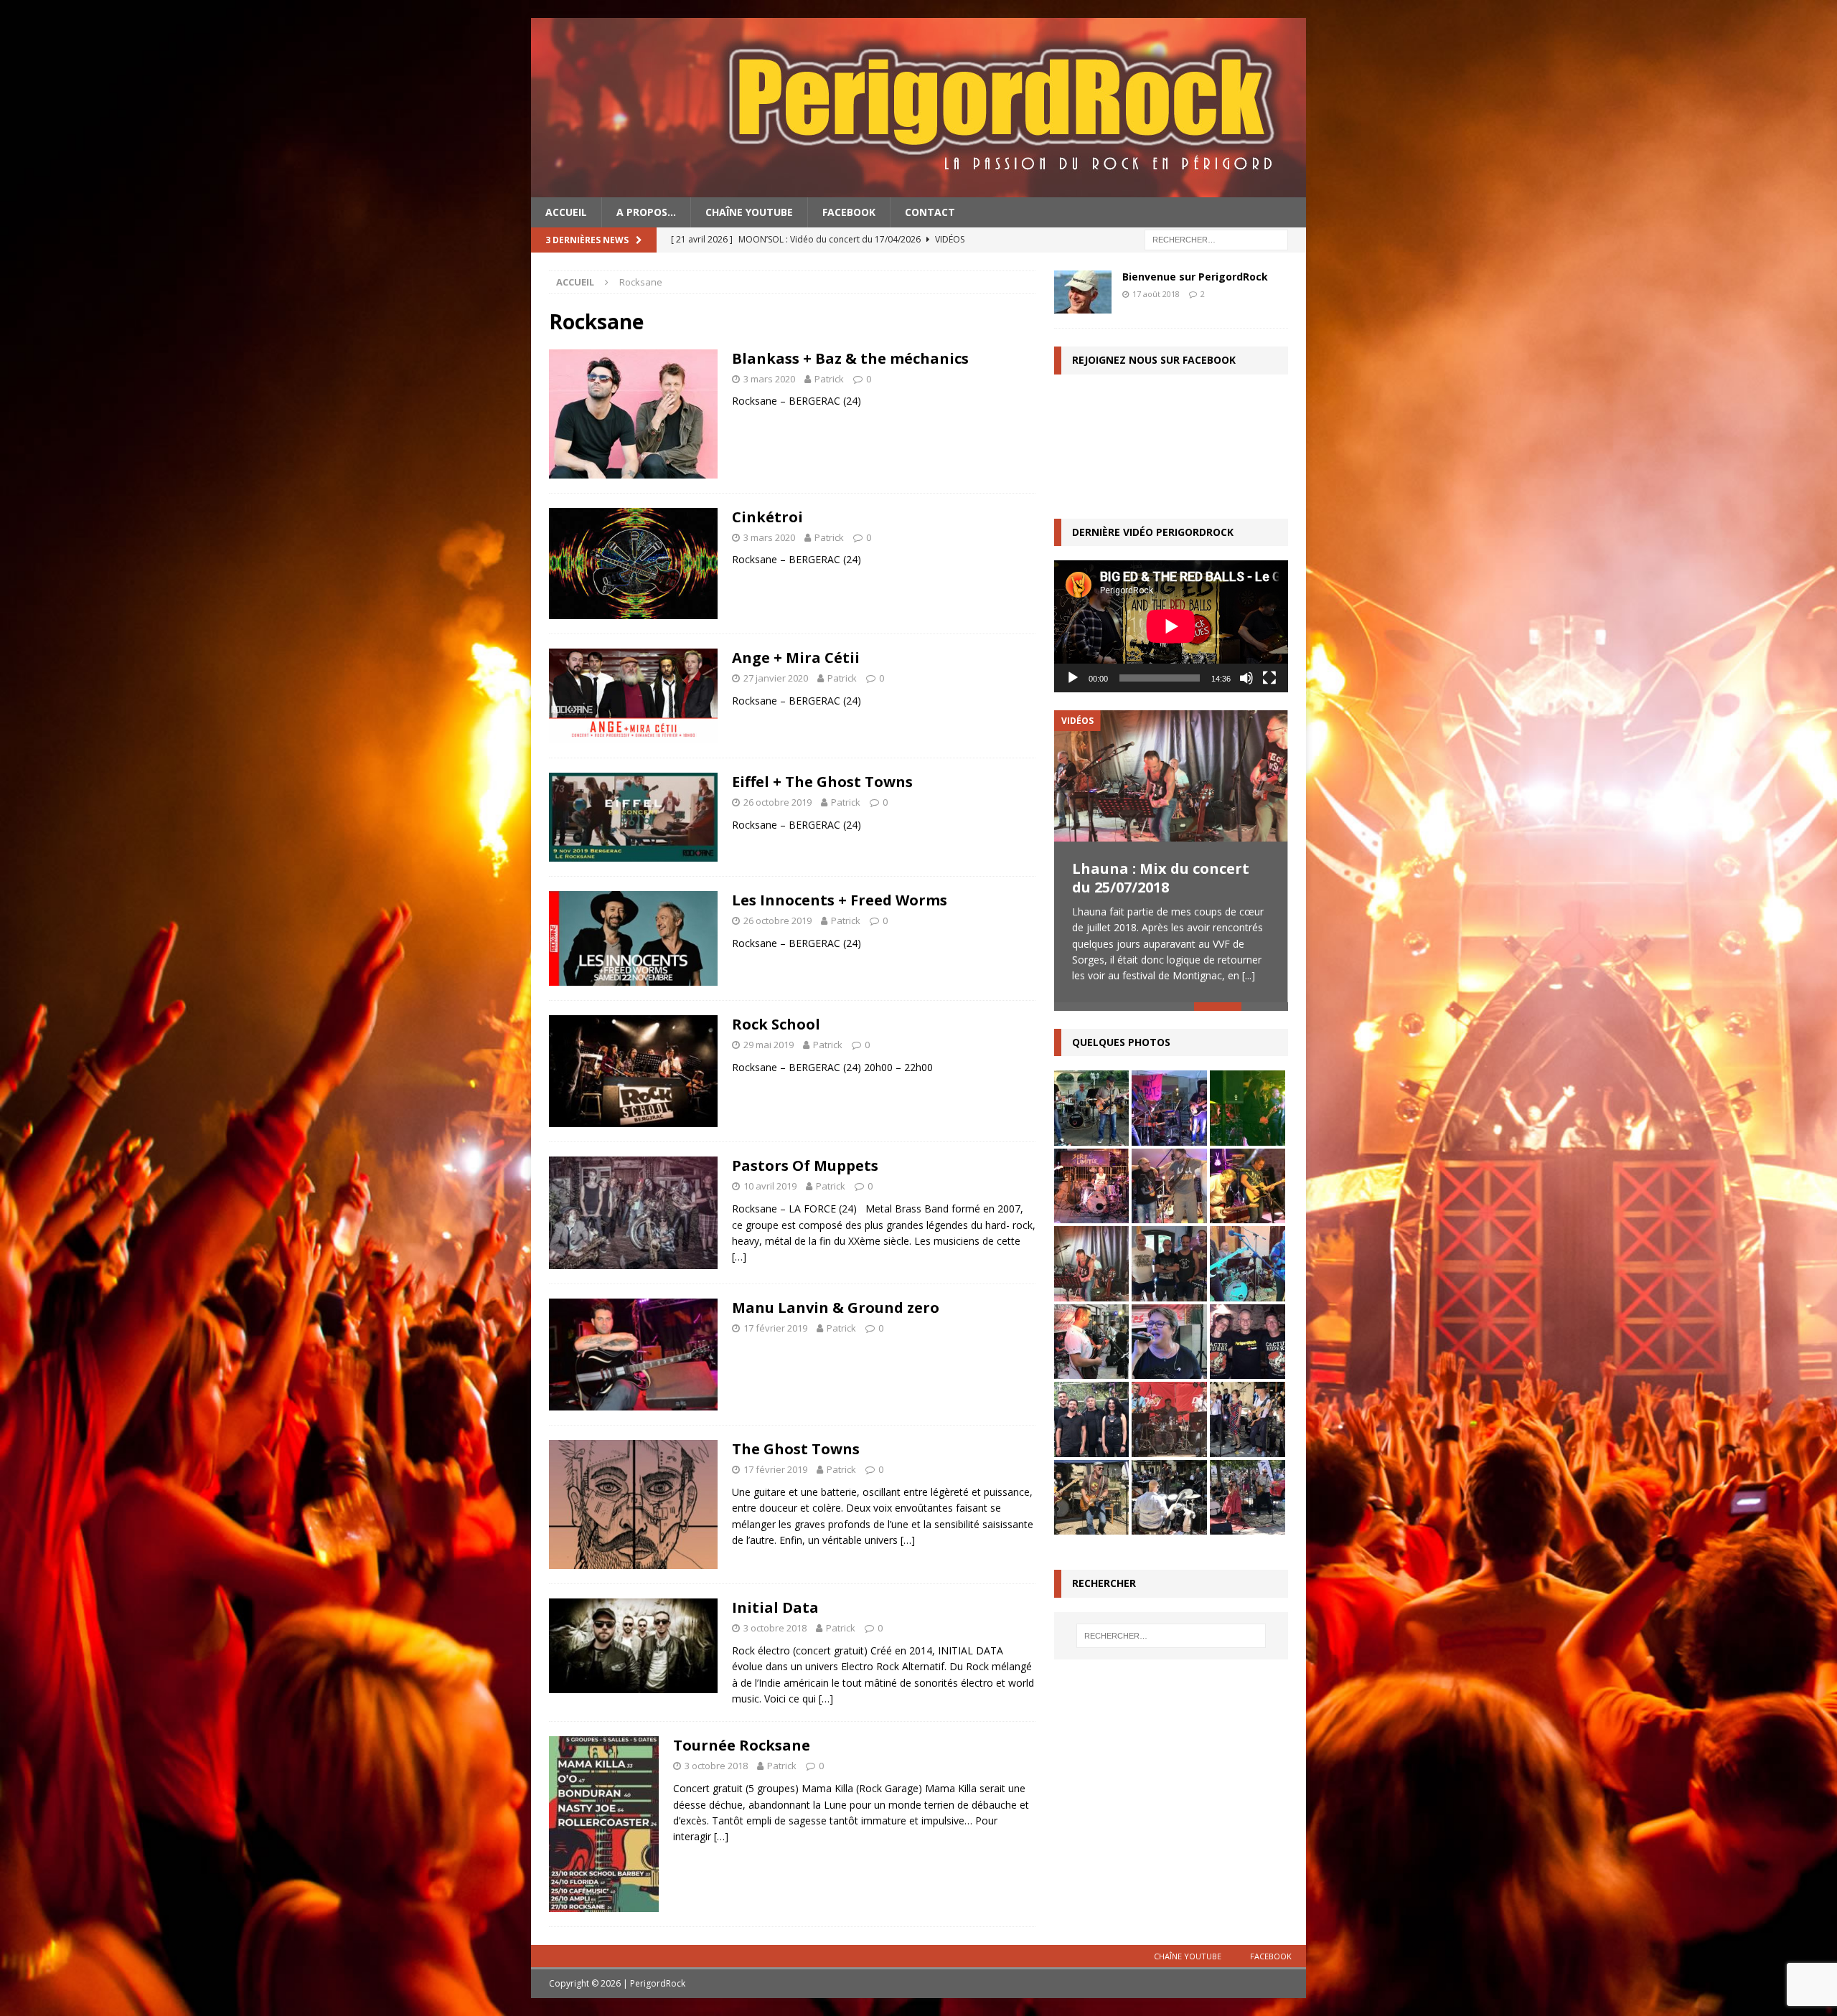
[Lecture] (1073, 678)
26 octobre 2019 (777, 802)
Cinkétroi (767, 517)
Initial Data (775, 1607)
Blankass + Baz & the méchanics (850, 358)
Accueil (566, 212)
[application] (1171, 626)
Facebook (849, 212)
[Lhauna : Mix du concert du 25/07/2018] (1171, 776)
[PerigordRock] (918, 189)
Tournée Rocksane (742, 1745)
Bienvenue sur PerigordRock (1195, 277)
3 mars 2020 (769, 379)
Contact (930, 212)
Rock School (776, 1024)
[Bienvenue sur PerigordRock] (1083, 292)
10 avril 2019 (770, 1186)
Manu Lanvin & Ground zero (836, 1308)
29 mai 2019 (769, 1045)
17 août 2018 (1156, 294)
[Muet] (1246, 678)
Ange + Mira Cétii (796, 658)
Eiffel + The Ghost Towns (822, 782)
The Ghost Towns (796, 1449)
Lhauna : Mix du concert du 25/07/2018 (1161, 878)
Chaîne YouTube (749, 212)
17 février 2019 (775, 1328)
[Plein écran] (1269, 678)
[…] (739, 1257)
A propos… (646, 212)
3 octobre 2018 (775, 1628)
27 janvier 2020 (776, 678)
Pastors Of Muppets (805, 1165)
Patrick (829, 379)
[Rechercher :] (1216, 239)
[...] (1249, 975)
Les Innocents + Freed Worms (840, 900)
